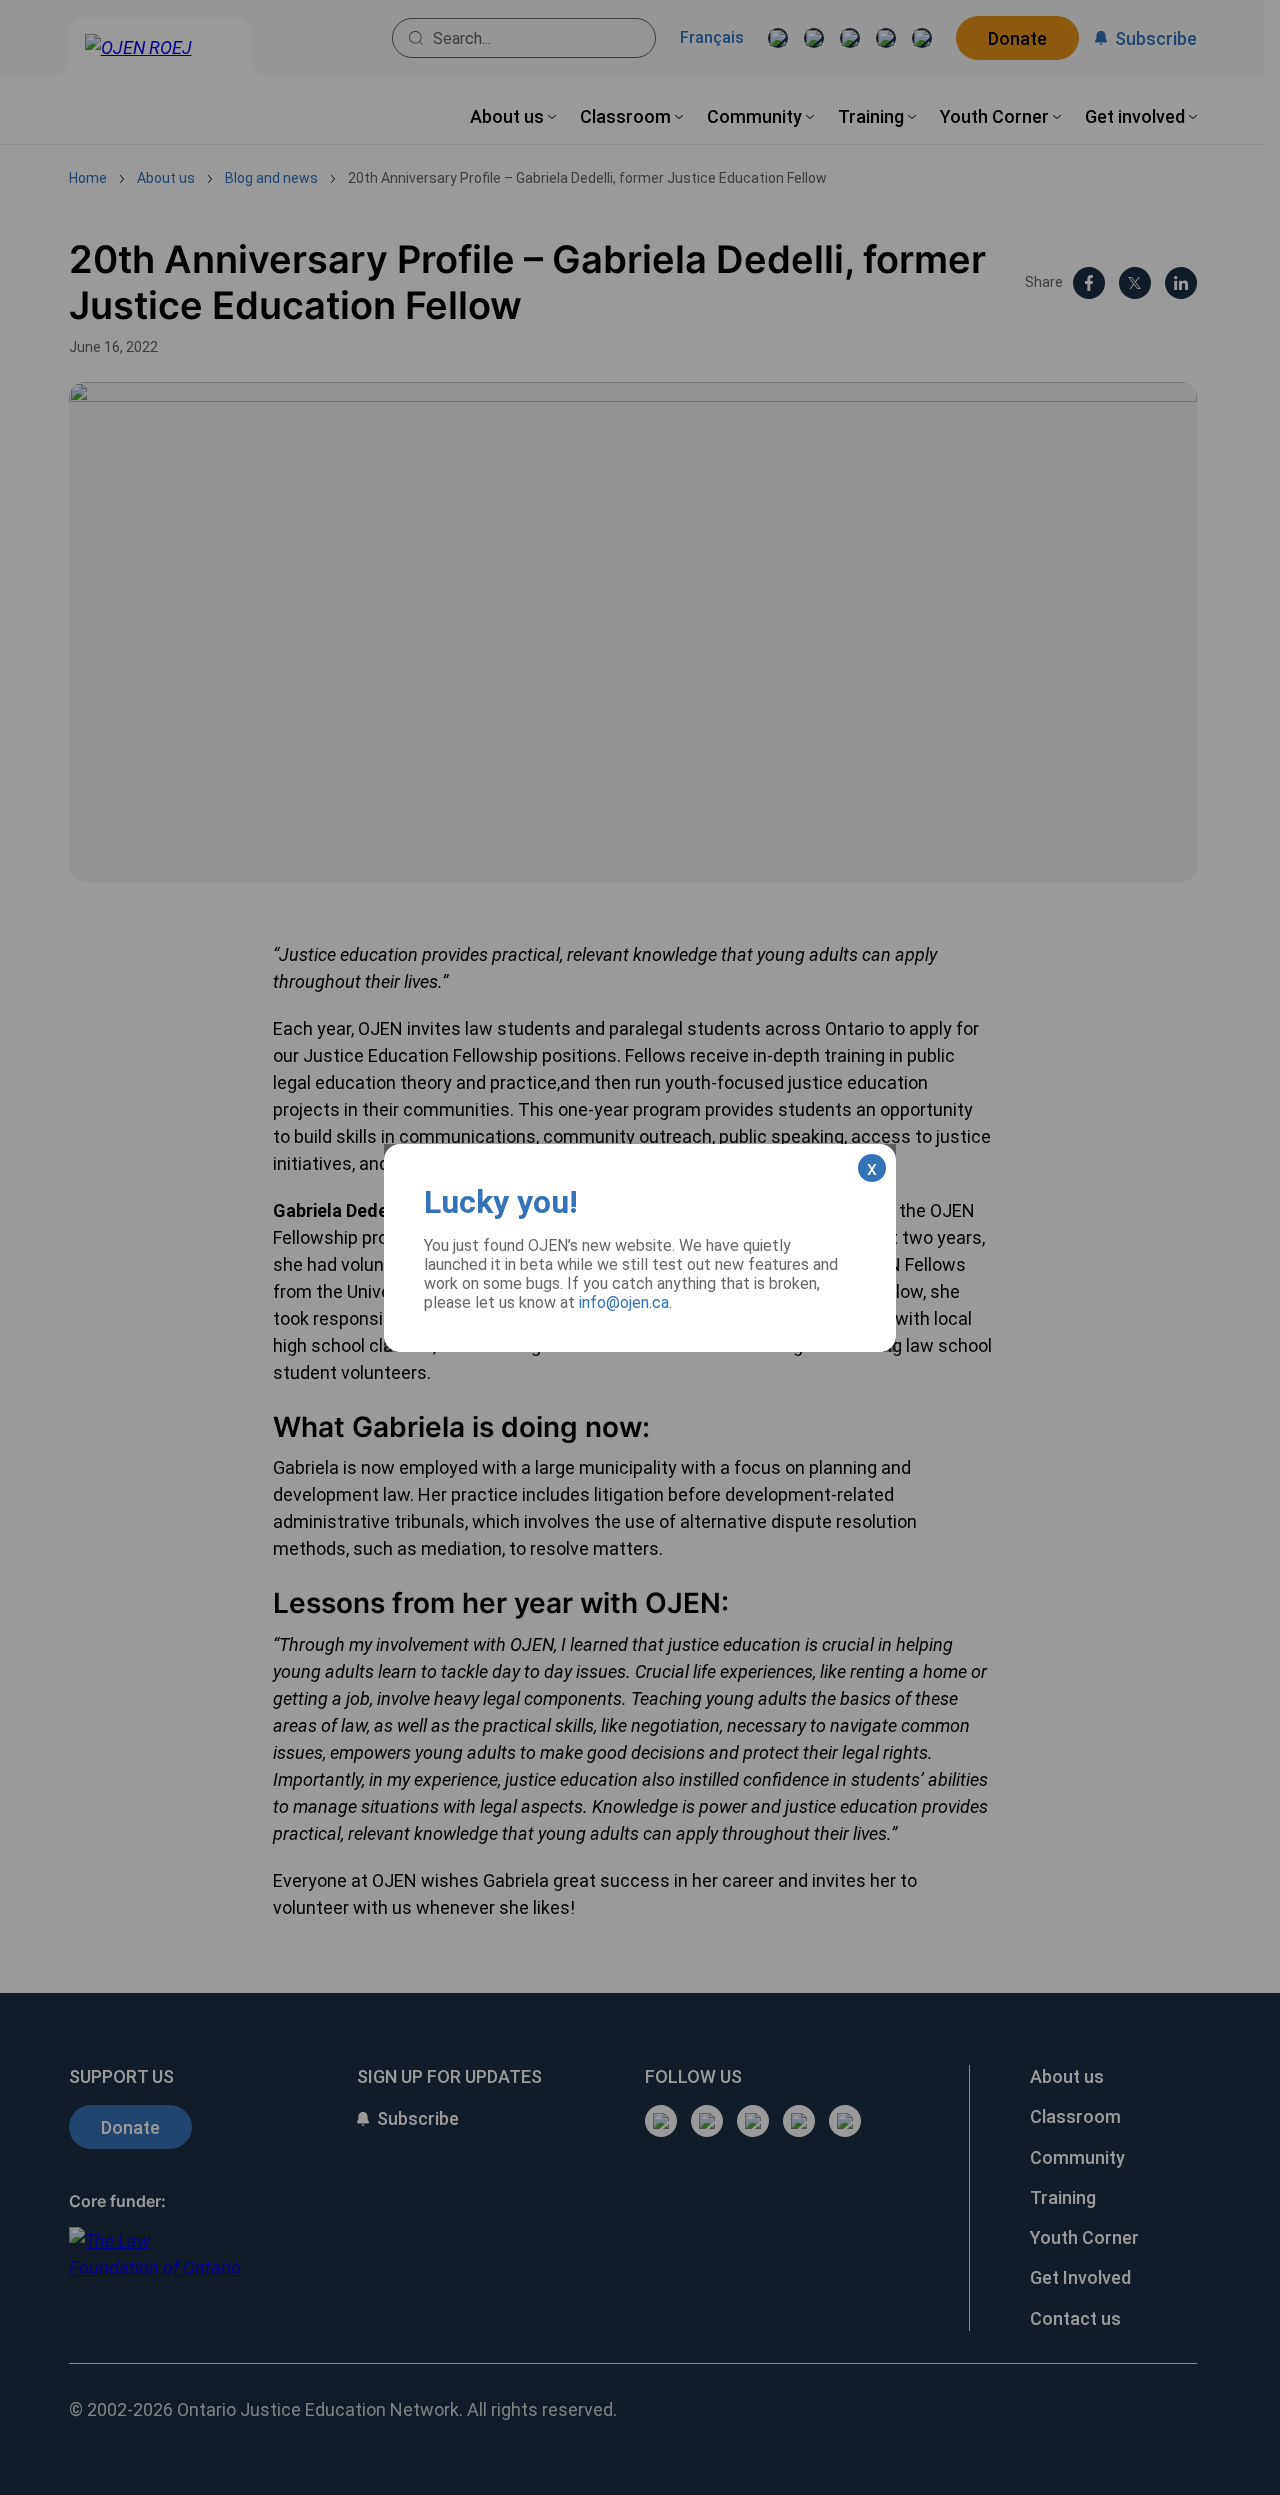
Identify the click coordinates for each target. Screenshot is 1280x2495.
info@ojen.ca (624, 1302)
